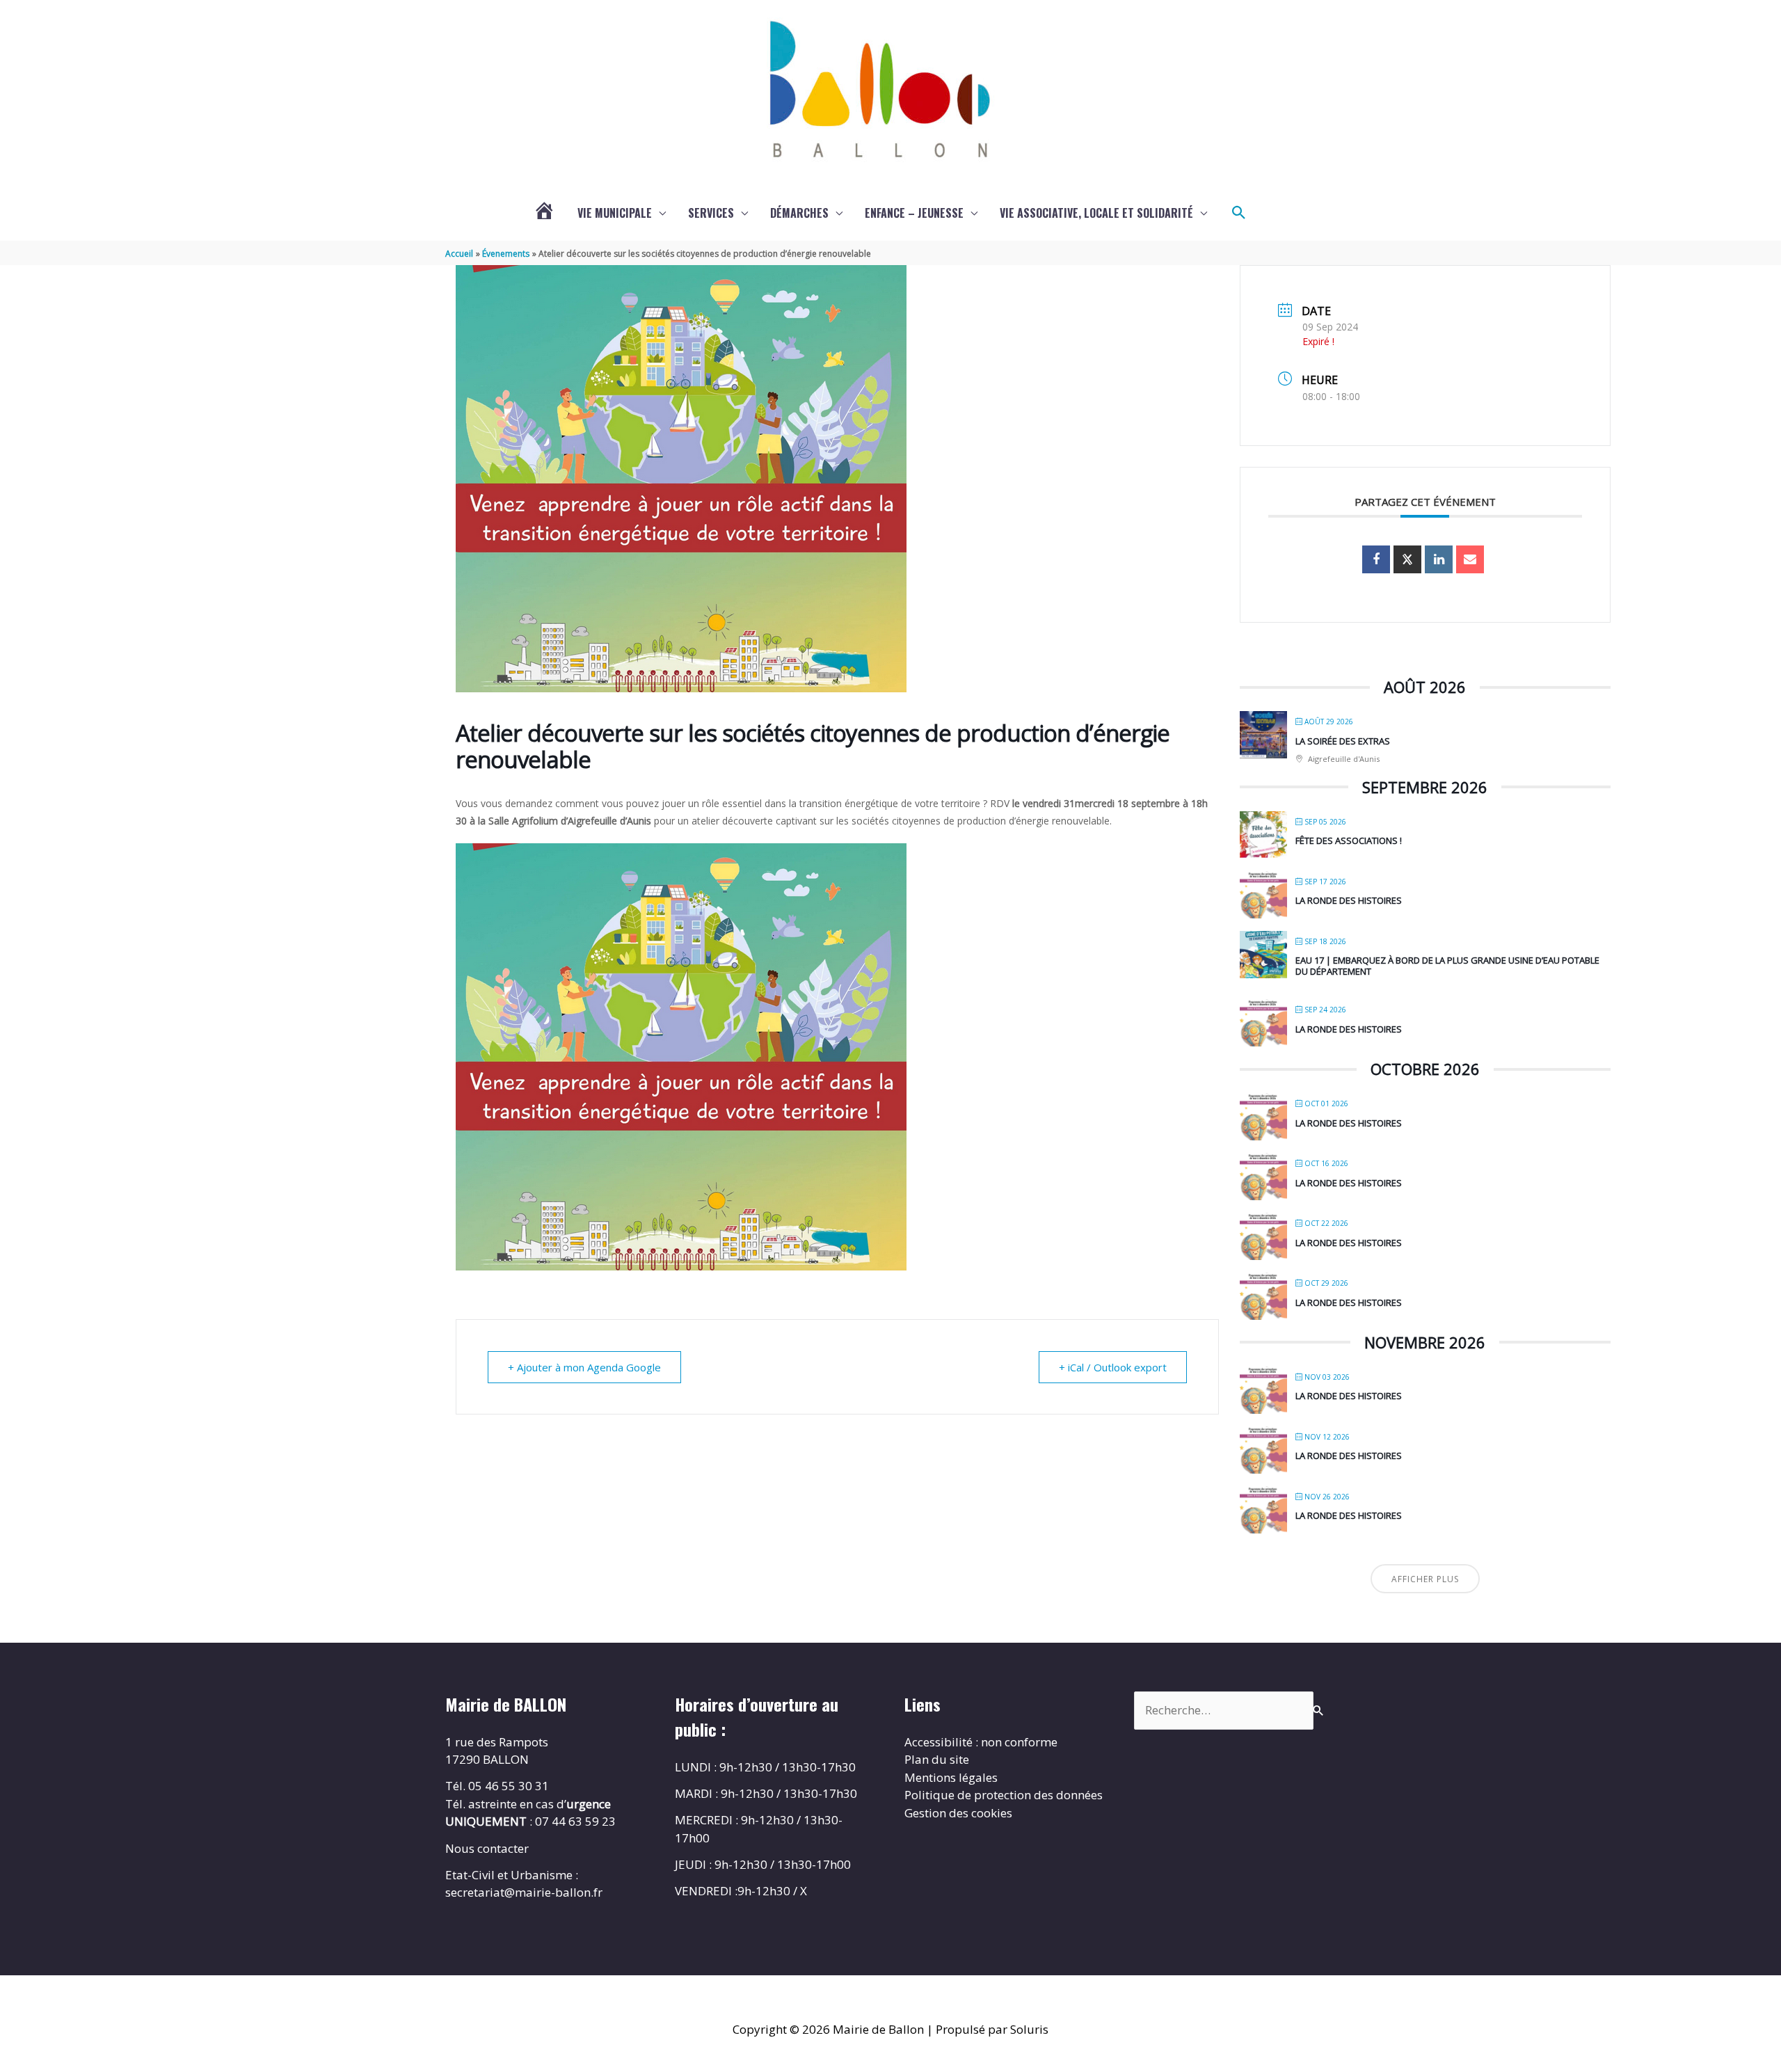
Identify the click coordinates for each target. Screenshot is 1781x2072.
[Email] (1470, 559)
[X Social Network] (1407, 559)
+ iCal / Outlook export (1113, 1367)
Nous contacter (487, 1848)
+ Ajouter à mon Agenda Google (584, 1367)
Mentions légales (951, 1777)
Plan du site (937, 1759)
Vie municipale (615, 213)
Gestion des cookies (958, 1813)
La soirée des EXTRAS (1343, 741)
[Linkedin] (1439, 559)
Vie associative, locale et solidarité (1096, 213)
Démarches (799, 213)
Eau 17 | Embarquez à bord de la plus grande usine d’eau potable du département (1447, 966)
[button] (1239, 213)
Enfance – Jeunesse (914, 213)
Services (711, 213)
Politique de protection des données (1004, 1795)
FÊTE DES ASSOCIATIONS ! (1349, 840)
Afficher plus (1425, 1579)
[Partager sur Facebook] (1376, 559)
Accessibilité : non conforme (981, 1742)
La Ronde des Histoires (1349, 900)
